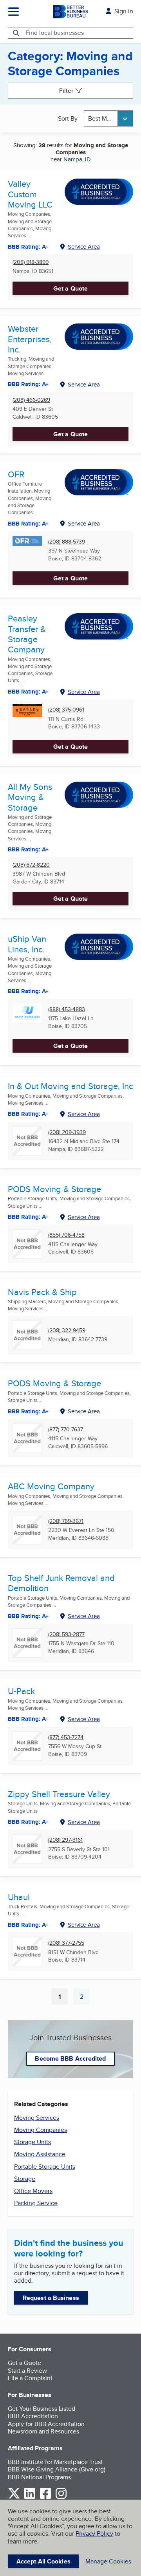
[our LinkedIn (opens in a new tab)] (30, 2497)
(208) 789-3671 (66, 1521)
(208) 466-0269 (31, 400)
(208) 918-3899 (31, 262)
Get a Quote (70, 288)
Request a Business (51, 2298)
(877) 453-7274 (66, 1737)
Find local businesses (55, 33)
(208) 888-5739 (67, 542)
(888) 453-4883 (67, 1009)
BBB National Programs (39, 2477)
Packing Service (36, 2203)
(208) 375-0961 (66, 710)
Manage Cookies (108, 2561)
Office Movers (33, 2191)
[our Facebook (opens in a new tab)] (45, 2497)
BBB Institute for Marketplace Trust (55, 2462)
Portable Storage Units (45, 2167)
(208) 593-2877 (66, 1634)
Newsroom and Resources (43, 2431)
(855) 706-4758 (66, 1235)
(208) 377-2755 (66, 1943)
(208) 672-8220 (31, 865)
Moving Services (37, 2118)
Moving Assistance (40, 2154)
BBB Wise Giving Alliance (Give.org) (57, 2469)
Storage (25, 2179)
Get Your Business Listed (42, 2409)
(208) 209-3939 (67, 1132)
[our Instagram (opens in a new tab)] (61, 2497)
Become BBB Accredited (70, 2058)
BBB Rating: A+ (28, 849)
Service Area (84, 247)
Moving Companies (41, 2130)
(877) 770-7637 (66, 1430)
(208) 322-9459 (67, 1330)
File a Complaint (30, 2378)
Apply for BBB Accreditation (46, 2424)
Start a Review (27, 2371)
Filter (66, 91)
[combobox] (108, 118)
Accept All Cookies (43, 2561)
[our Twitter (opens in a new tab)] (14, 2497)
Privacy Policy (94, 2534)
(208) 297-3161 (65, 1840)
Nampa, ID (77, 159)
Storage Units (33, 2142)
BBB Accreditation (33, 2416)
